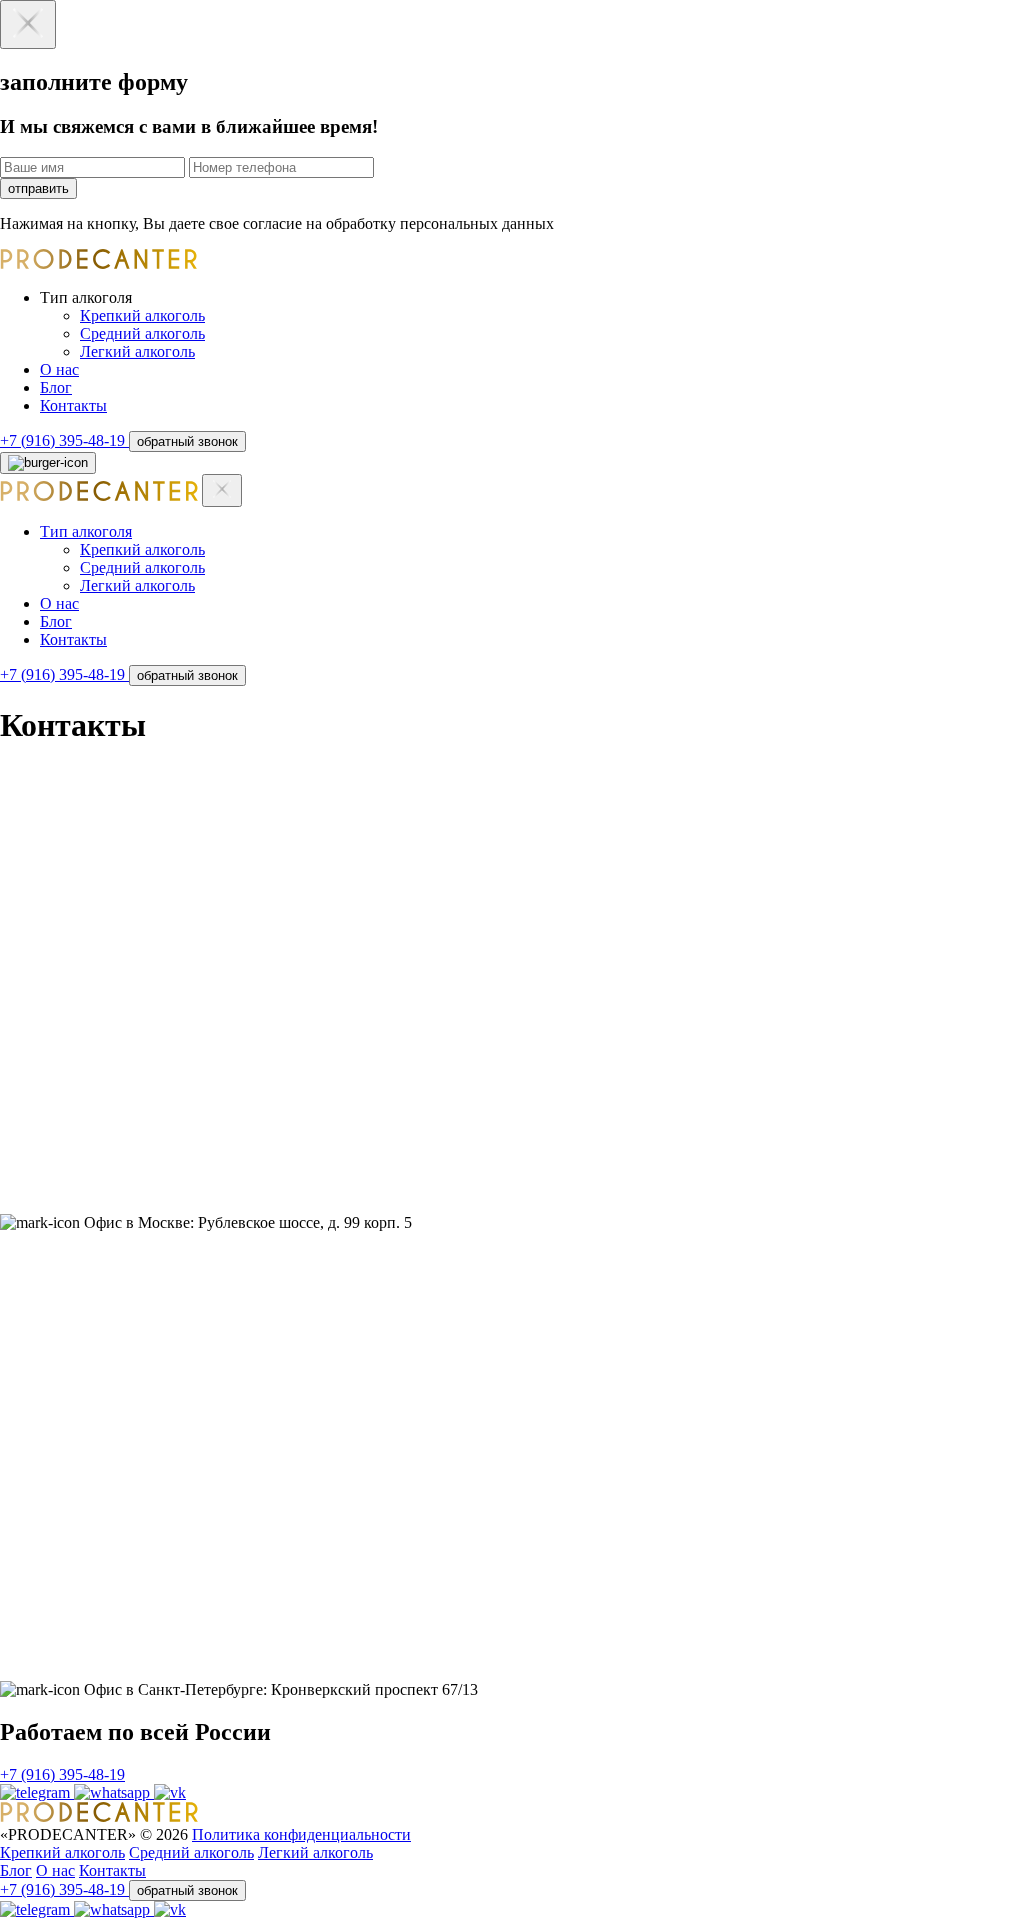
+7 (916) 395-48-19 (64, 440)
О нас (59, 369)
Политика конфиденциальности (301, 1834)
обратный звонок (187, 441)
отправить (38, 188)
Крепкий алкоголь (142, 315)
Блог (56, 387)
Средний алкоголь (142, 333)
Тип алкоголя (86, 531)
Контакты (73, 405)
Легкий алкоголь (137, 351)
